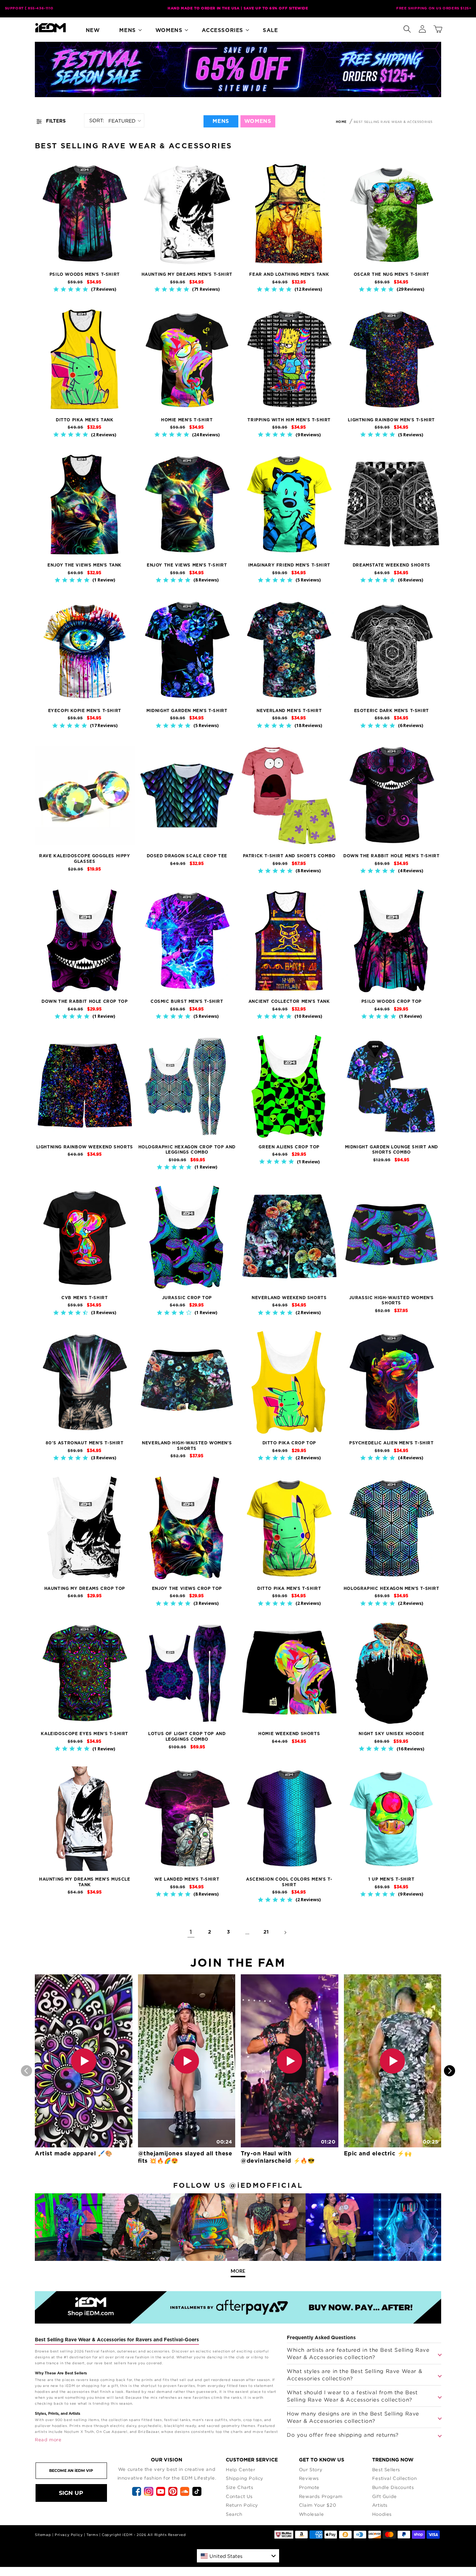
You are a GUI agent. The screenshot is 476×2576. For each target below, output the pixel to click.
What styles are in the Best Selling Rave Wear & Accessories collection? (354, 2375)
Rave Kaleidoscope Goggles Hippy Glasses (85, 859)
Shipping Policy (245, 2478)
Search (234, 2514)
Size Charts (240, 2487)
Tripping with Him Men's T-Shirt (289, 420)
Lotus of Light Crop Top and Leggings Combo (187, 1736)
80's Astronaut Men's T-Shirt (85, 1443)
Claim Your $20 (317, 2505)
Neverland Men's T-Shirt (289, 711)
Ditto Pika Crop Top (289, 1443)
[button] (407, 28)
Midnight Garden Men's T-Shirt (187, 711)
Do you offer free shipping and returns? (343, 2435)
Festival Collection (394, 2478)
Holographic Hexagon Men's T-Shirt (391, 1588)
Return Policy (242, 2505)
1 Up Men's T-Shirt (391, 1879)
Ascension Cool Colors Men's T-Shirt (289, 1882)
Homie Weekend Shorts (289, 1734)
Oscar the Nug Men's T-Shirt (391, 274)
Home (341, 122)
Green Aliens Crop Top (289, 1147)
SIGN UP (71, 2493)
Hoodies (382, 2514)
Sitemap (43, 2535)
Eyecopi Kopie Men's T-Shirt (85, 711)
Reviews (309, 2478)
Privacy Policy (69, 2535)
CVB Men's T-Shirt (85, 1298)
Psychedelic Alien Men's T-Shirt (391, 1443)
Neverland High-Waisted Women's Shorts (187, 1446)
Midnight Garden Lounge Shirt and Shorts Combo (391, 1150)
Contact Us (239, 2496)
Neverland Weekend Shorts (289, 1298)
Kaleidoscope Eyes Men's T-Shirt (85, 1734)
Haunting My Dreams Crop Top (85, 1588)
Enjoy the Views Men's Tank (85, 565)
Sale (270, 30)
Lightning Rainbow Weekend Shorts (85, 1147)
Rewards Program (321, 2496)
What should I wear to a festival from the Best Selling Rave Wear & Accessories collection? (352, 2396)
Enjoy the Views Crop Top (187, 1588)
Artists (380, 2505)
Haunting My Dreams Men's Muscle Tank (85, 1882)
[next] (450, 2071)
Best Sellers (386, 2469)
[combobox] (238, 2556)
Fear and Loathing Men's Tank (289, 274)
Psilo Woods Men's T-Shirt (85, 274)
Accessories (222, 30)
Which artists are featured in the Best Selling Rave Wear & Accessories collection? (358, 2353)
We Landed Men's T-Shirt (187, 1879)
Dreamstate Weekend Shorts (391, 565)
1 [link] (191, 1932)
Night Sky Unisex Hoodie (391, 1734)
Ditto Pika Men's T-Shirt (289, 1588)
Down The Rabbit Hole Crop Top (85, 1001)
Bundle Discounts (393, 2487)
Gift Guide (385, 2496)
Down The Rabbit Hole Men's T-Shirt (391, 856)
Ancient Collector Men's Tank (289, 1001)
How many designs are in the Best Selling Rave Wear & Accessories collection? (353, 2417)
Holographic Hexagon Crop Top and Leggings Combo (187, 1150)
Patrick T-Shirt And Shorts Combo (289, 856)
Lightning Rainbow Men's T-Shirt (391, 420)
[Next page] (285, 1933)
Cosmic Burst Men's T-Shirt (187, 1001)
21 (266, 1932)
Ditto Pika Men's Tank (85, 420)
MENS (221, 121)
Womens (169, 30)
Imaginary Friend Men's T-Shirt (289, 565)
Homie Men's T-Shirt (187, 420)
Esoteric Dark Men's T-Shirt (391, 711)
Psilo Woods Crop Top (391, 1001)
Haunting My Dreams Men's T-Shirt (187, 274)
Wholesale (311, 2514)
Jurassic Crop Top (187, 1298)
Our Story (311, 2469)
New (93, 30)
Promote (309, 2487)
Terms (92, 2535)
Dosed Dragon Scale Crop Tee (187, 856)
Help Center (241, 2469)
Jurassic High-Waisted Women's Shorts (391, 1301)
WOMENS (258, 121)
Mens (127, 30)
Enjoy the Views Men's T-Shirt (187, 565)
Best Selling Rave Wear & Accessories (393, 122)
